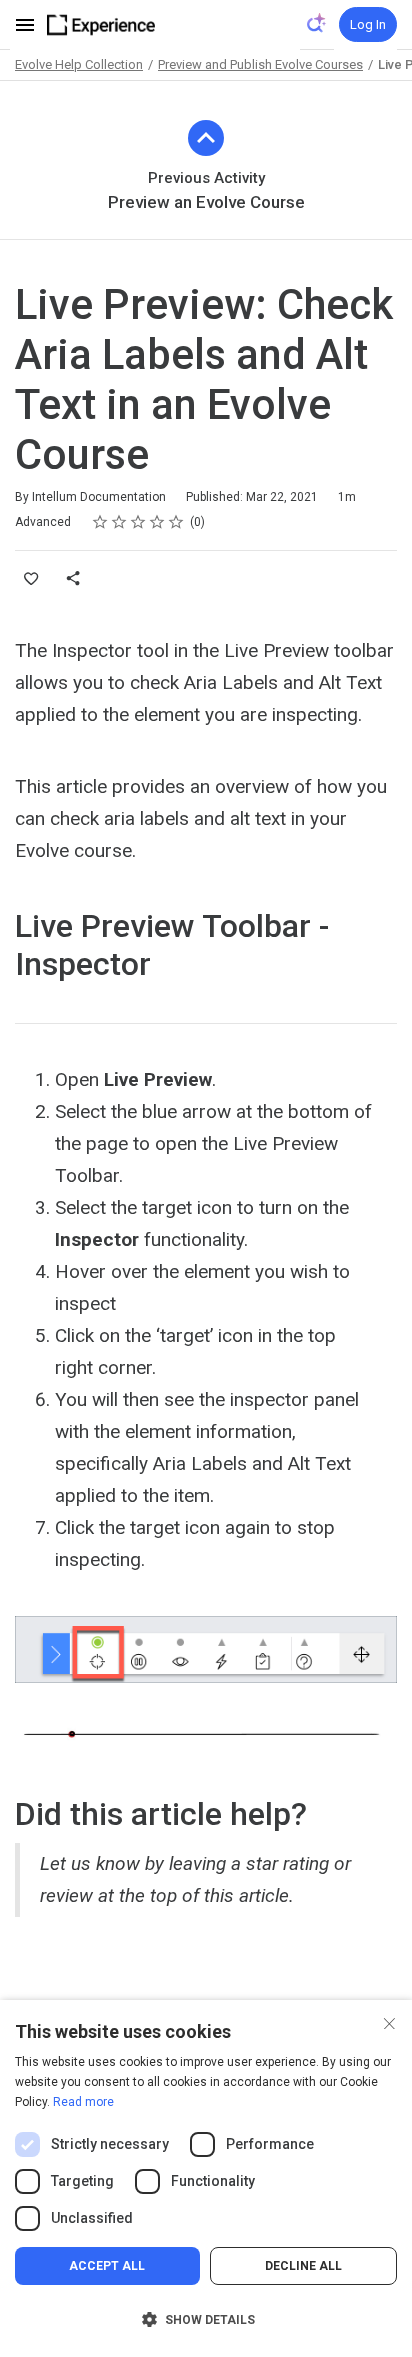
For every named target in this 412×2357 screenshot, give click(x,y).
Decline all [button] (303, 2266)
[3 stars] (138, 522)
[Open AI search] (317, 23)
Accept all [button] (107, 2266)
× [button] (389, 2021)
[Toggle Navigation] (26, 25)
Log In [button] (368, 24)
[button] (206, 2320)
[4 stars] (157, 522)
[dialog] (206, 2178)
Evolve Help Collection (79, 64)
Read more (83, 2102)
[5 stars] (176, 522)
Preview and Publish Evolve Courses (260, 64)
